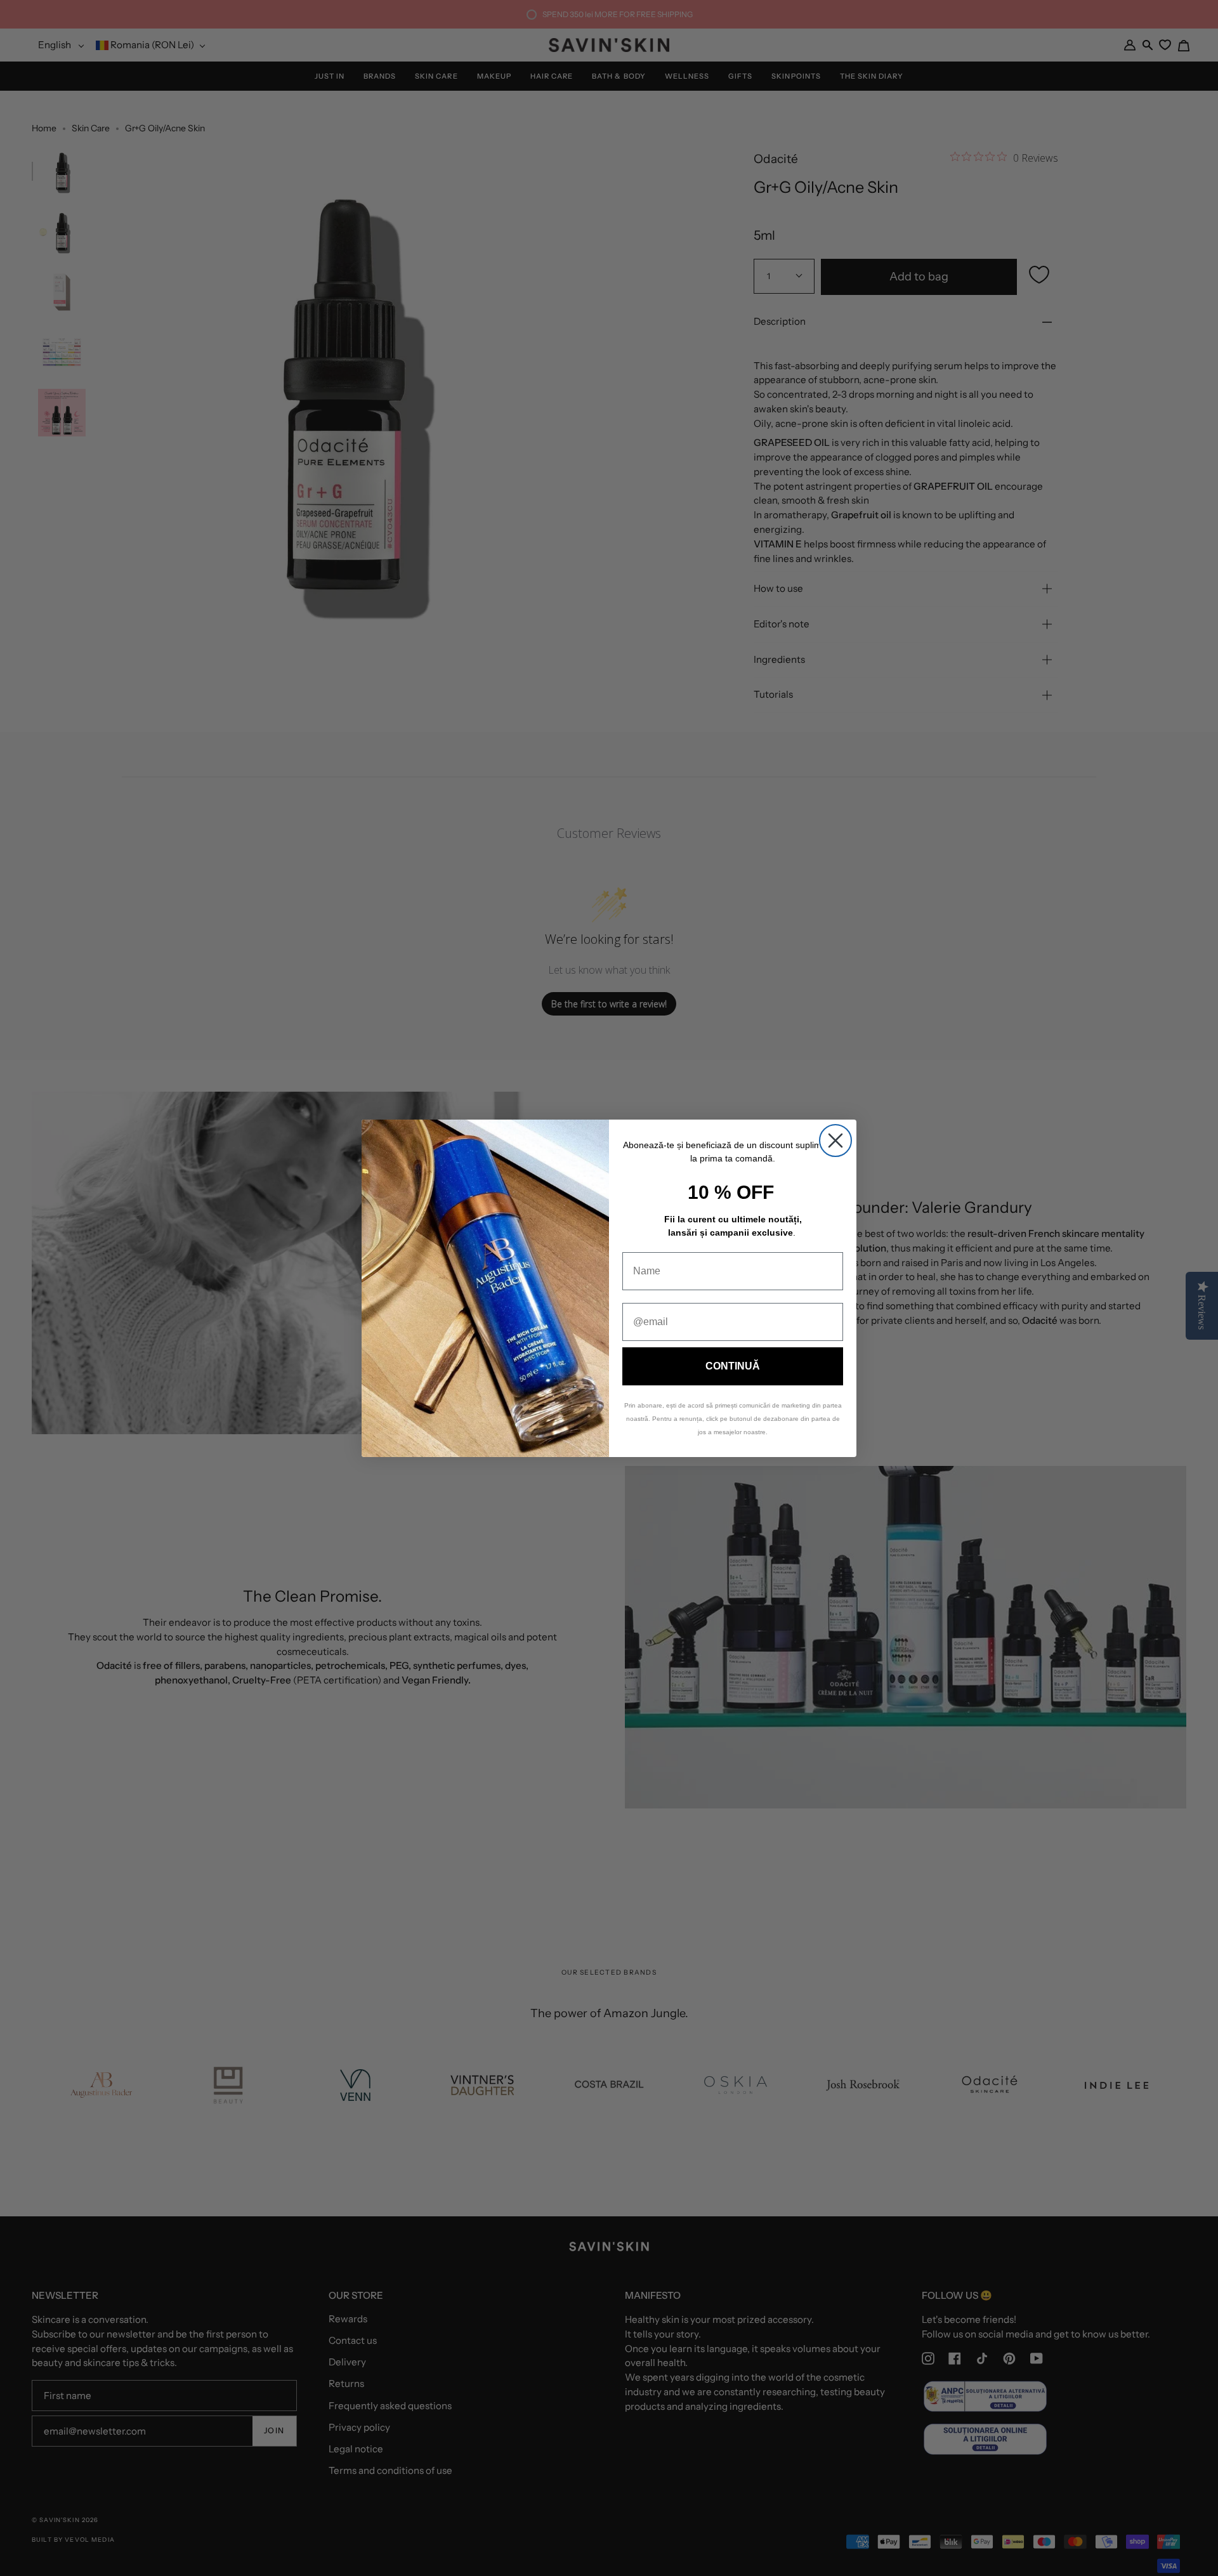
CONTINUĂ (733, 1366)
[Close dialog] (835, 1141)
